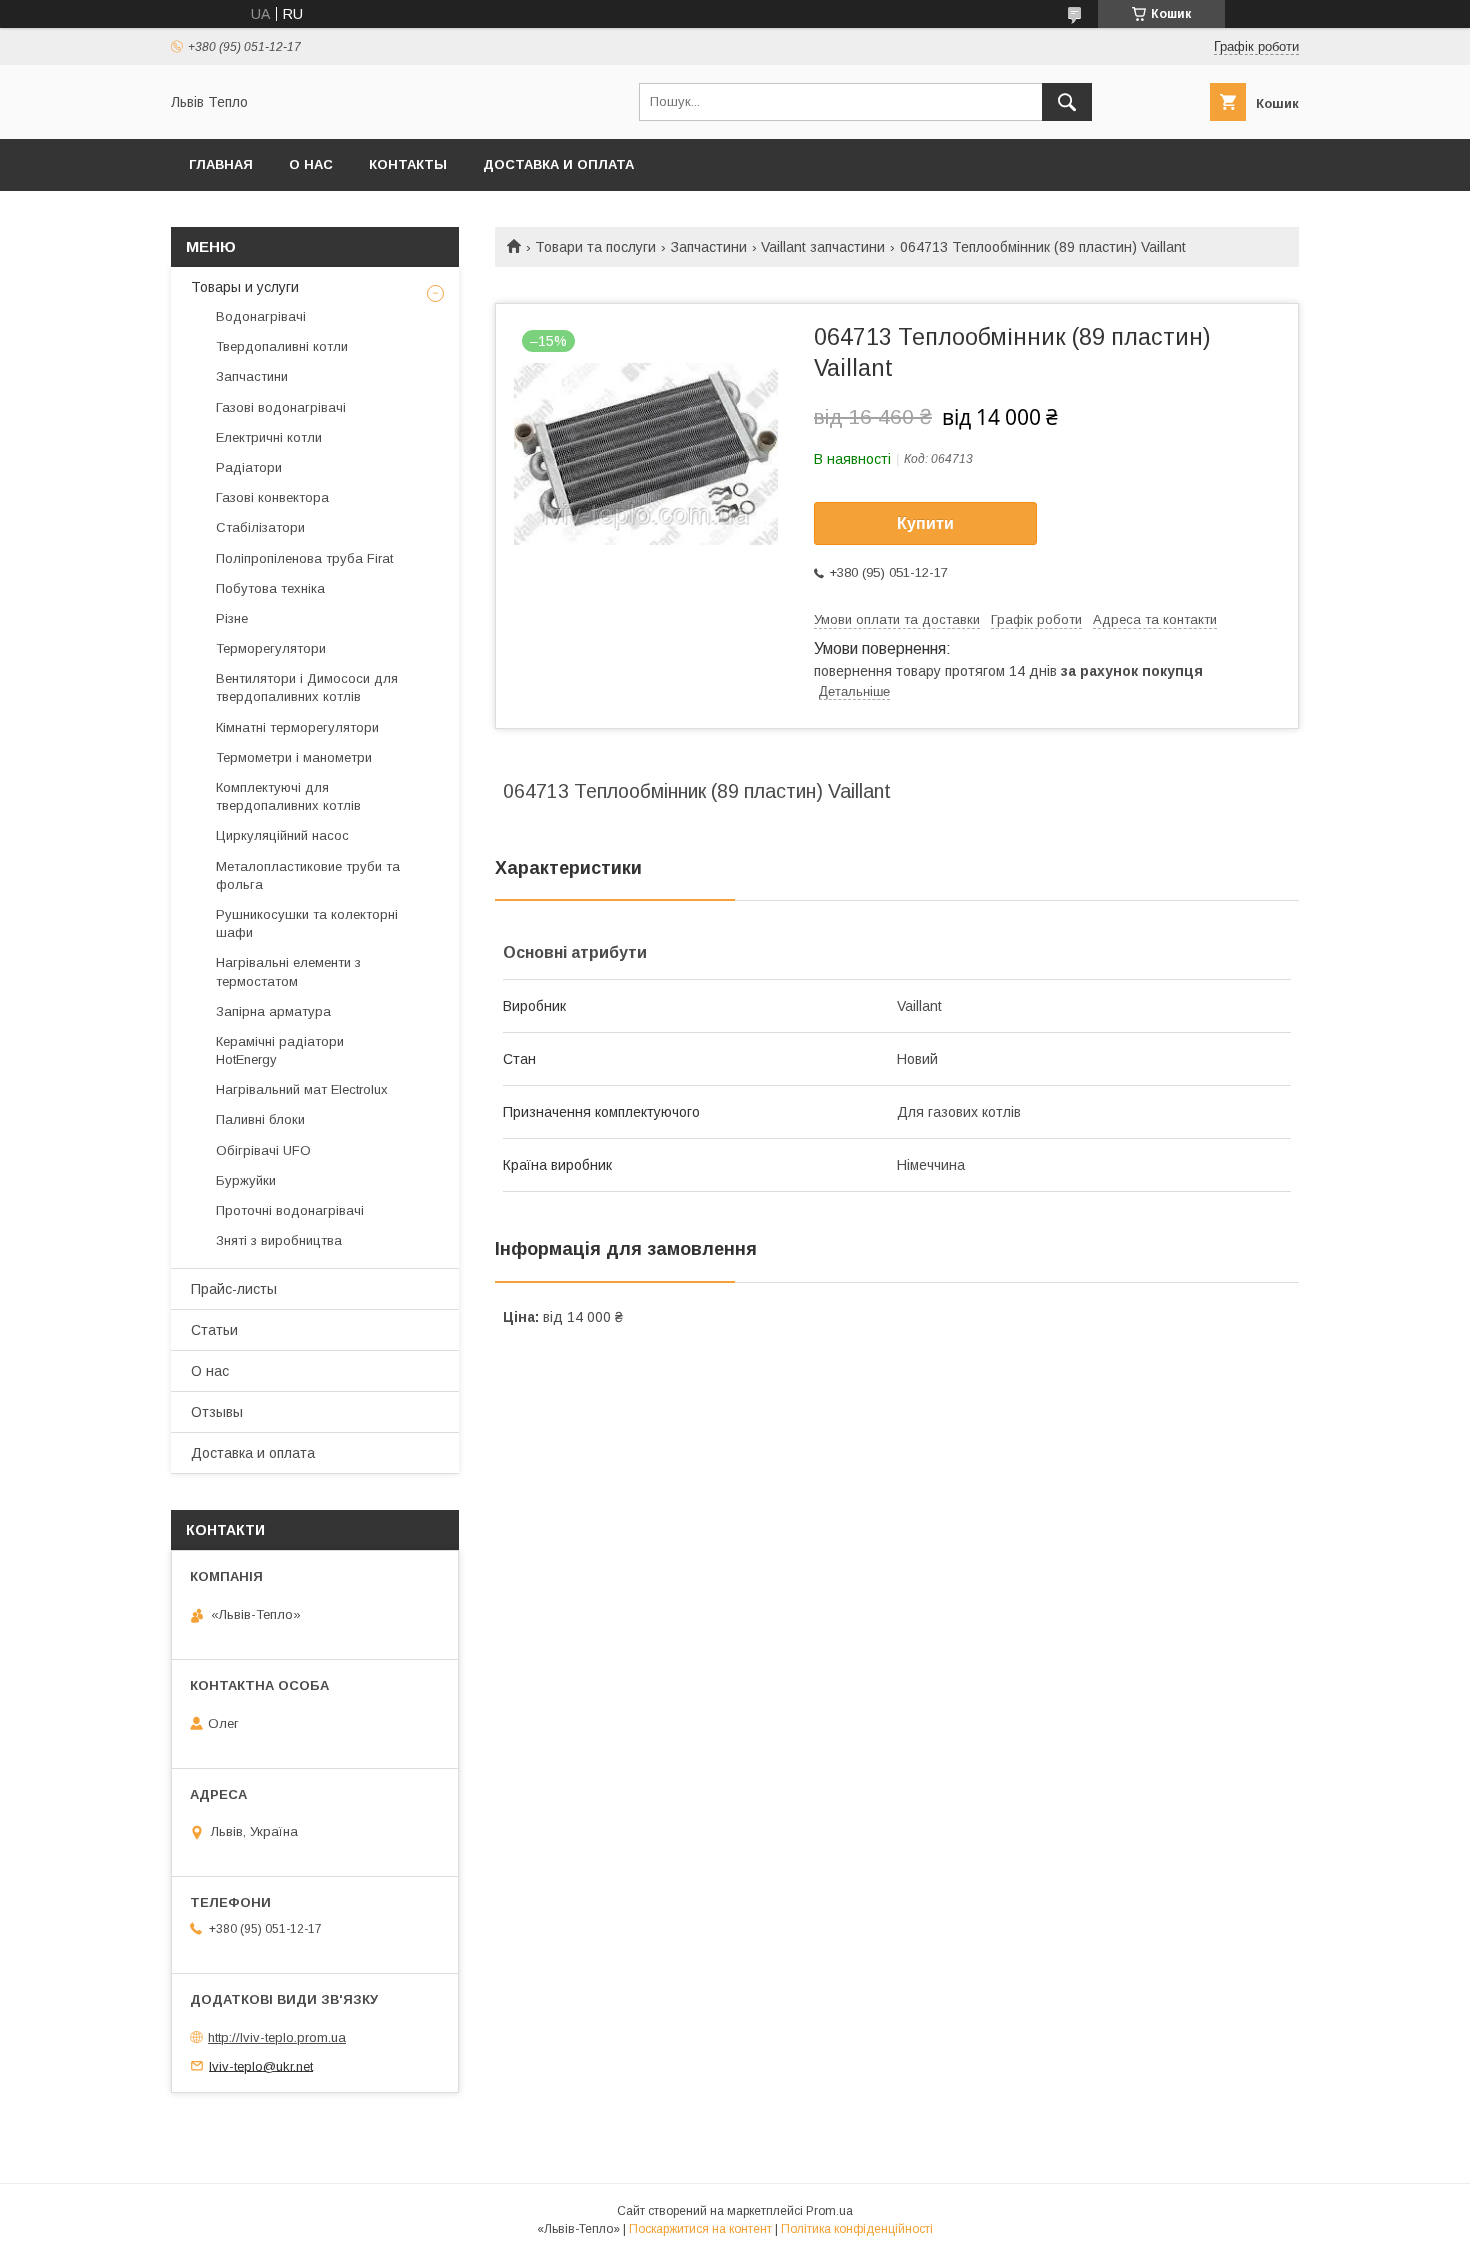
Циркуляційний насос (282, 835)
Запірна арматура (273, 1011)
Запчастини (709, 247)
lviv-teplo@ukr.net (261, 2065)
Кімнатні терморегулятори (297, 727)
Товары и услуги (245, 287)
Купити (925, 523)
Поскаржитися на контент (700, 2229)
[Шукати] (1067, 102)
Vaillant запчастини (823, 247)
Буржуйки (246, 1180)
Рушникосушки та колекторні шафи (307, 923)
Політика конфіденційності (857, 2229)
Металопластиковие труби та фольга (308, 875)
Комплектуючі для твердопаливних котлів (288, 796)
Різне (232, 618)
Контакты (408, 164)
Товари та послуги (595, 247)
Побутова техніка (270, 588)
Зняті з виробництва (279, 1240)
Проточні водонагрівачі (290, 1210)
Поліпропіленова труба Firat (304, 558)
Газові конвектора (272, 497)
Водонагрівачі (261, 316)
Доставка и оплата (558, 164)
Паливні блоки (260, 1119)
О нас (311, 164)
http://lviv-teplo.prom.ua (277, 2037)
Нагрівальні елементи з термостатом (288, 971)
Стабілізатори (260, 527)
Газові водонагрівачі (281, 407)
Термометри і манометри (294, 757)
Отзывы (217, 1412)
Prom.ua (829, 2211)
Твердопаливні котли (282, 346)
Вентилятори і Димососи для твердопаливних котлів (307, 687)
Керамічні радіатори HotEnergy (280, 1050)
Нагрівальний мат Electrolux (302, 1089)
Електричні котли (269, 437)
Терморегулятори (271, 648)
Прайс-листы (234, 1289)
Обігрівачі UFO (263, 1150)
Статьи (214, 1330)
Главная (221, 164)
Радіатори (249, 467)
